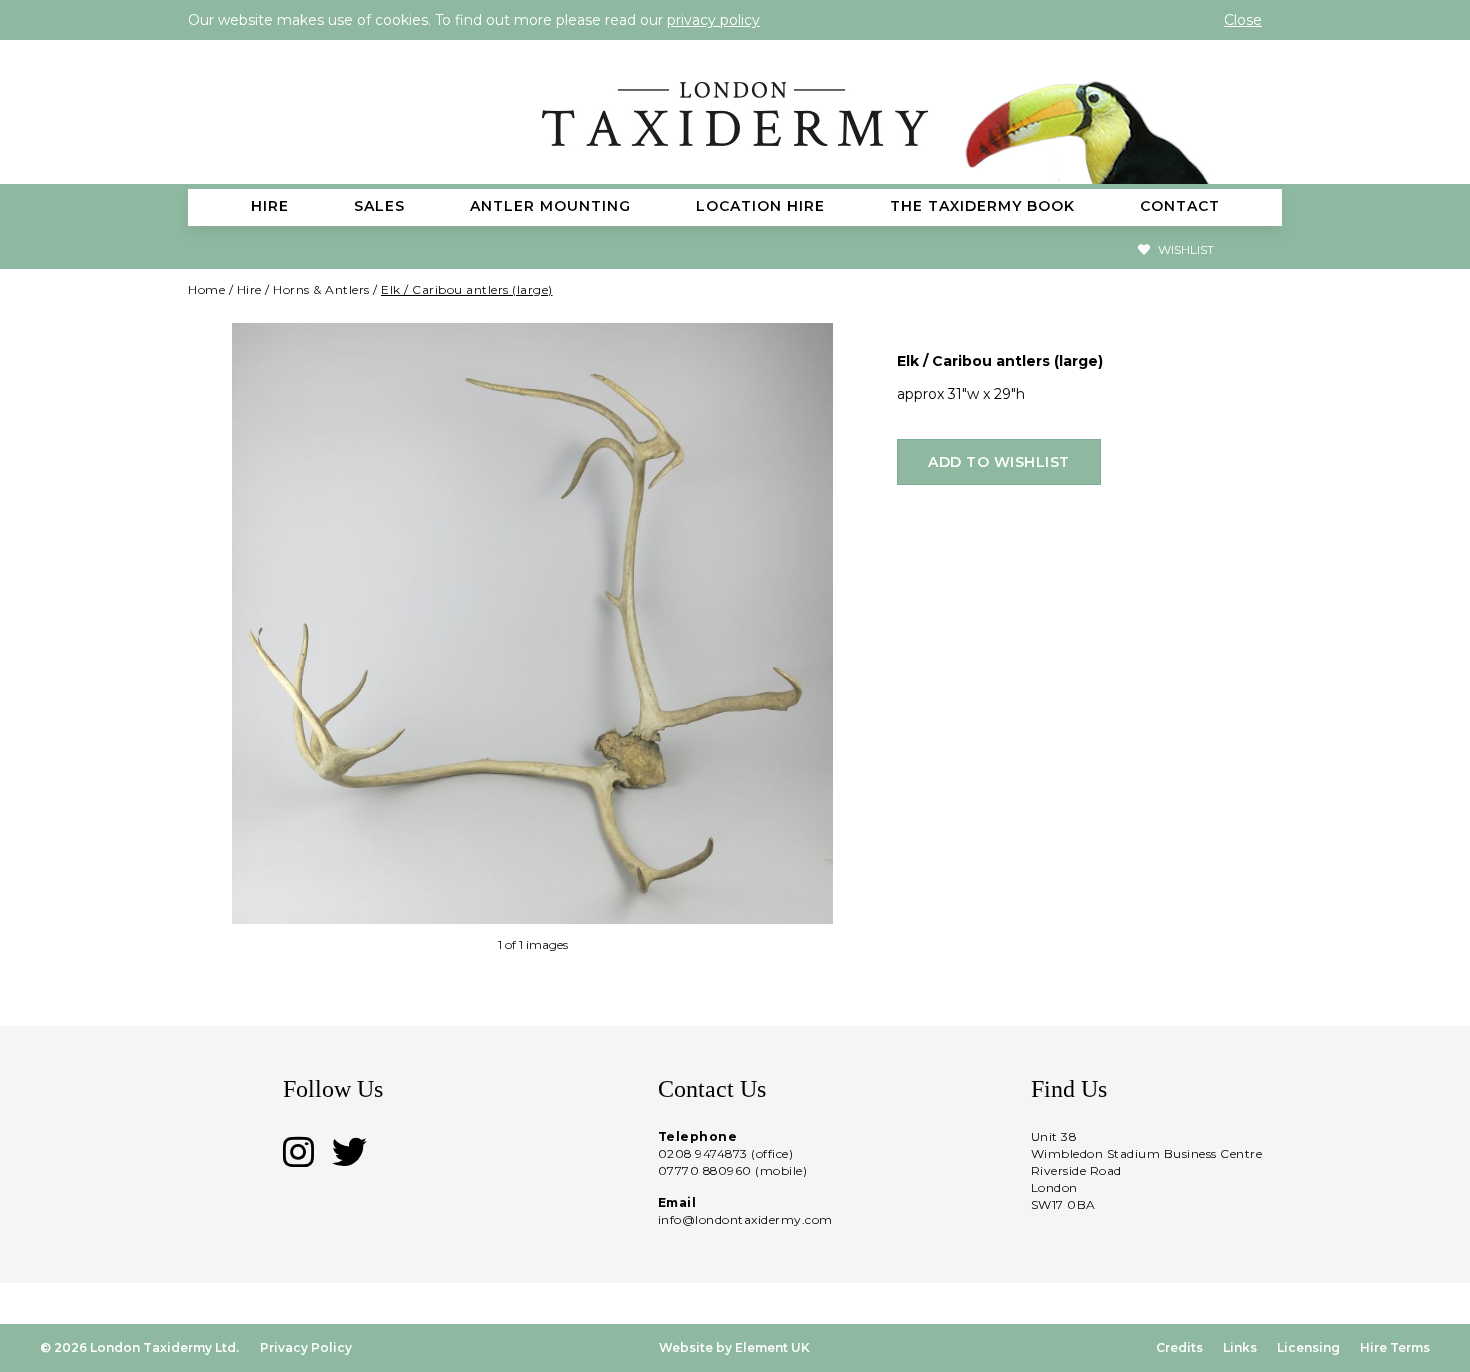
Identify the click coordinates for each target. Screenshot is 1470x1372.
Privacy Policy (306, 1347)
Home (206, 289)
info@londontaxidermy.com (745, 1219)
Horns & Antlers (321, 289)
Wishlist (1184, 249)
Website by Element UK (734, 1347)
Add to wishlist (999, 462)
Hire (249, 289)
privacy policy (713, 20)
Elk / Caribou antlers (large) (467, 289)
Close (1243, 20)
